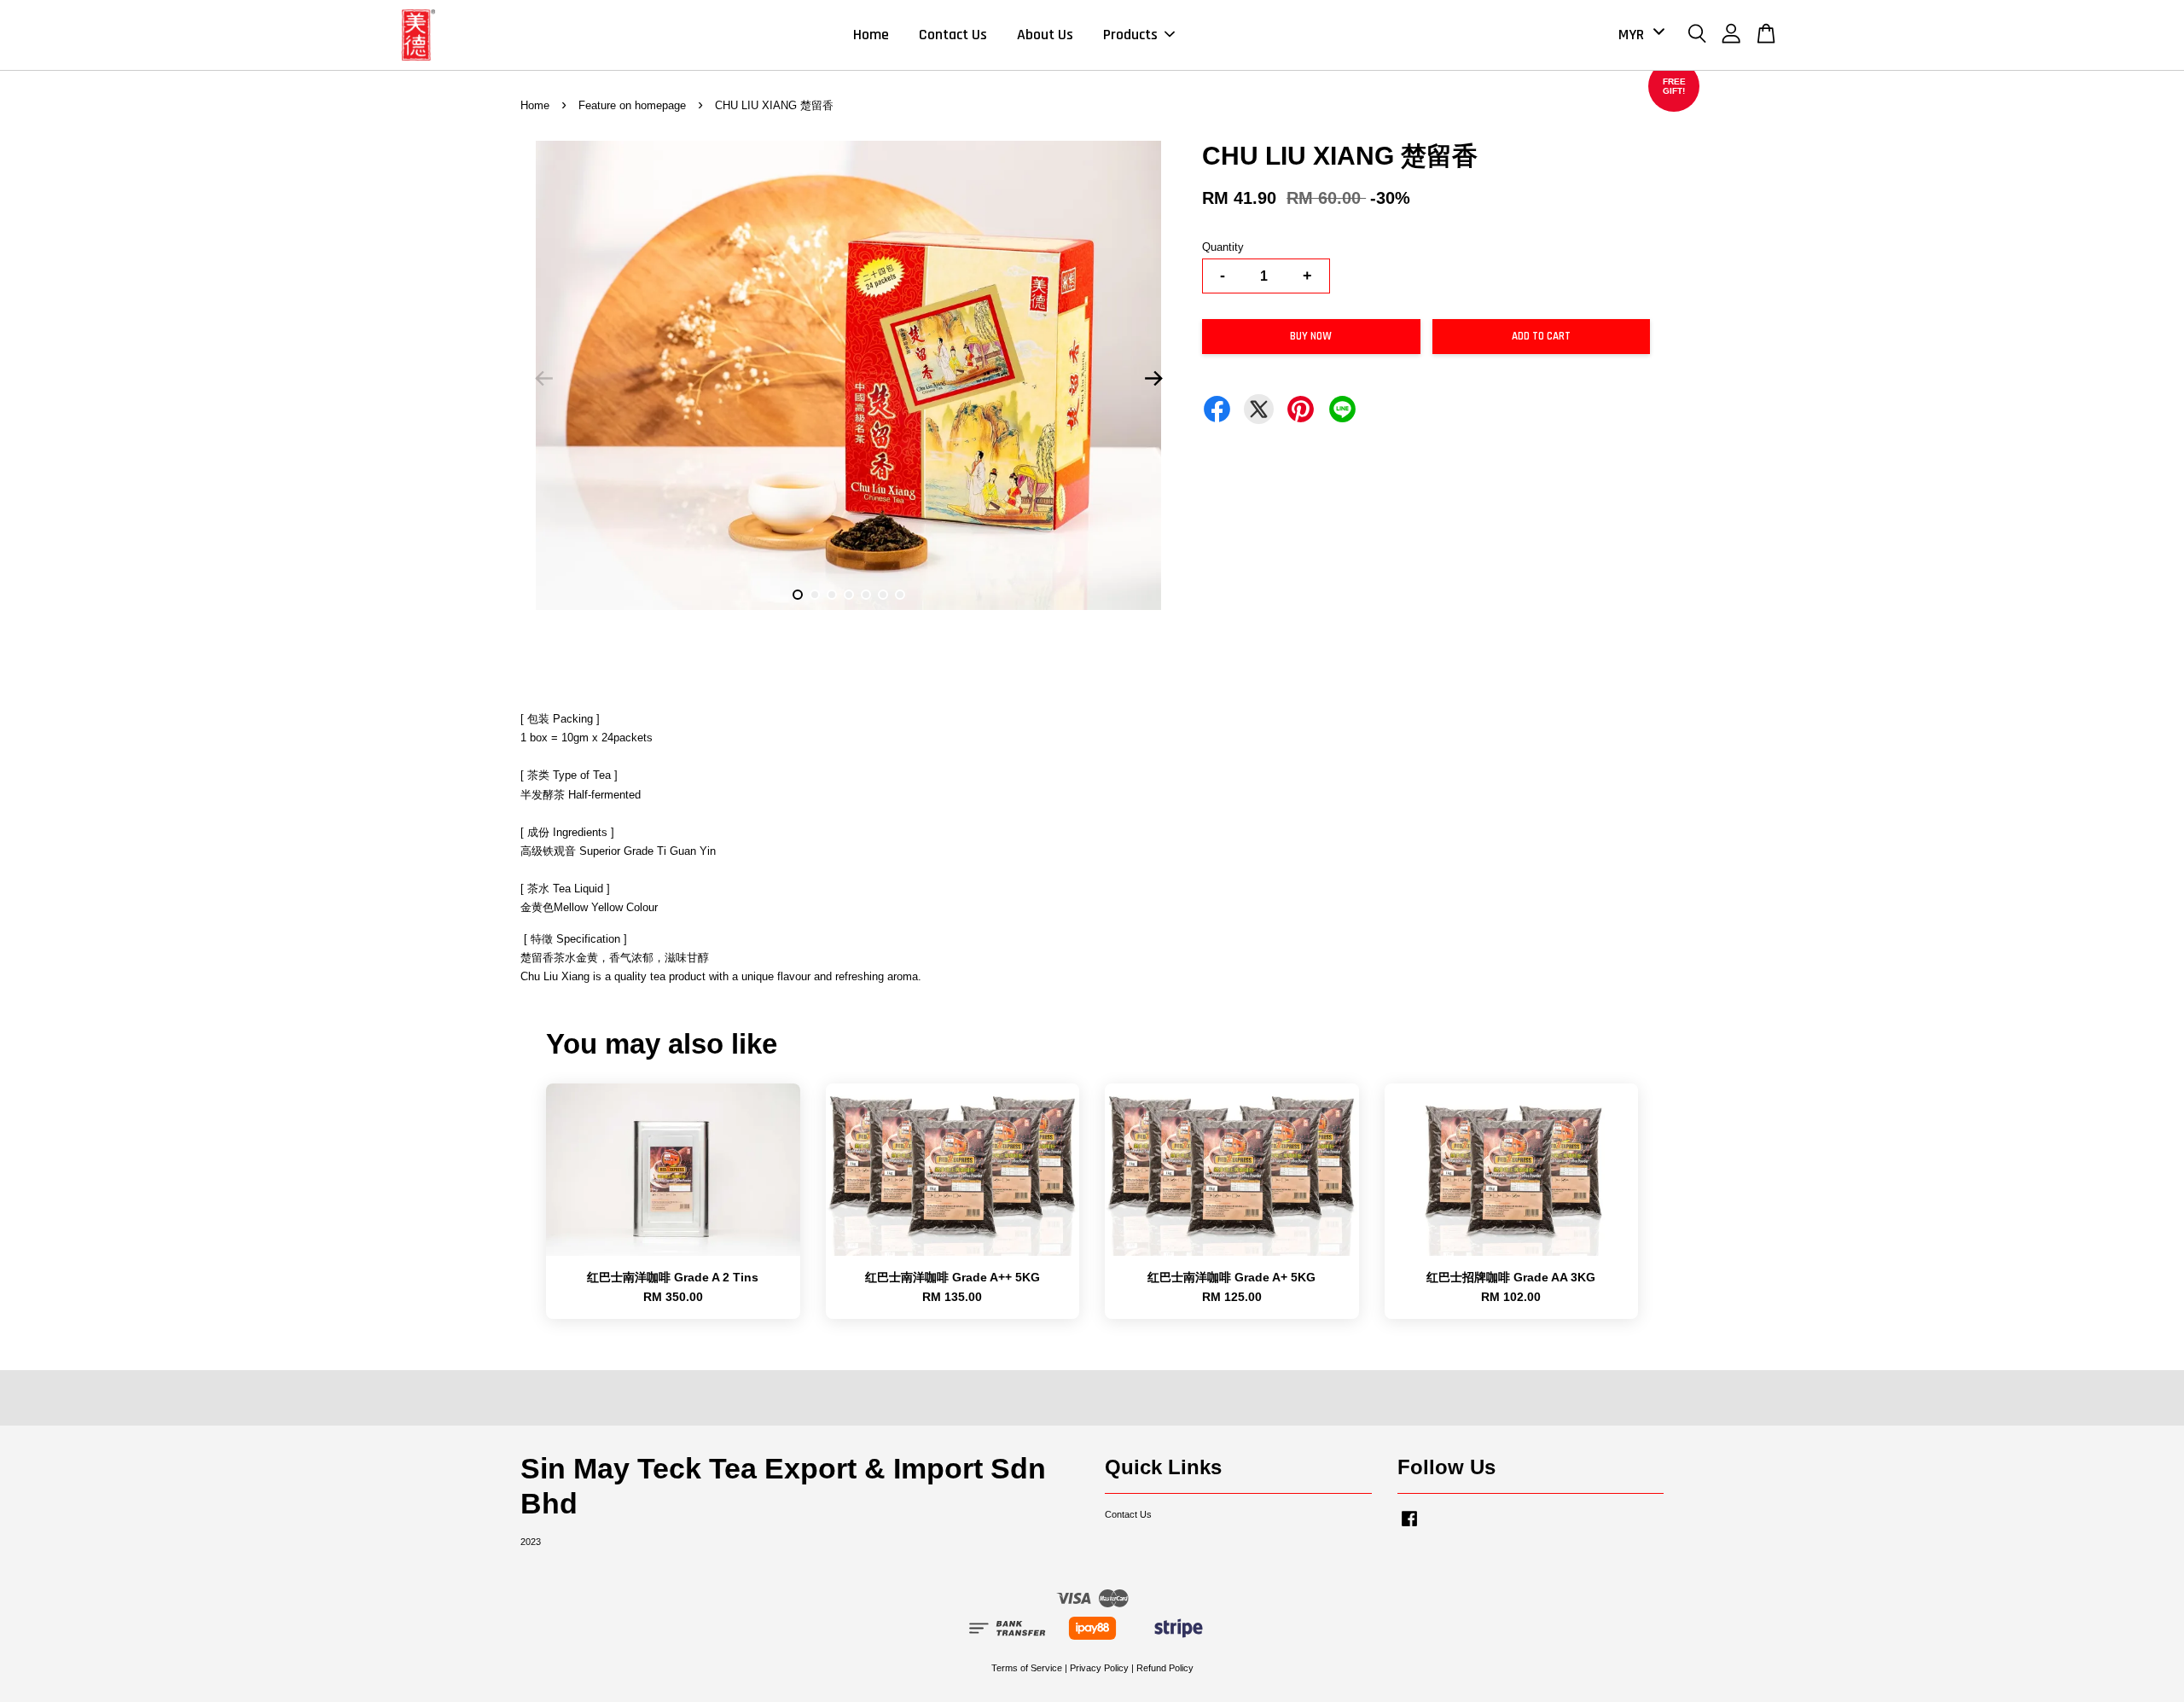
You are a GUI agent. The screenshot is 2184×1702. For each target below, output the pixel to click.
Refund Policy (1165, 1668)
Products (1130, 35)
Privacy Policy (1099, 1668)
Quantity (1223, 247)
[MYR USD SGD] (1638, 35)
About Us (1045, 35)
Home (871, 35)
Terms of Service (1027, 1668)
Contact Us (953, 35)
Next (1153, 379)
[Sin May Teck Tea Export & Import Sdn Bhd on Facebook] (1409, 1527)
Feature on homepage (632, 105)
